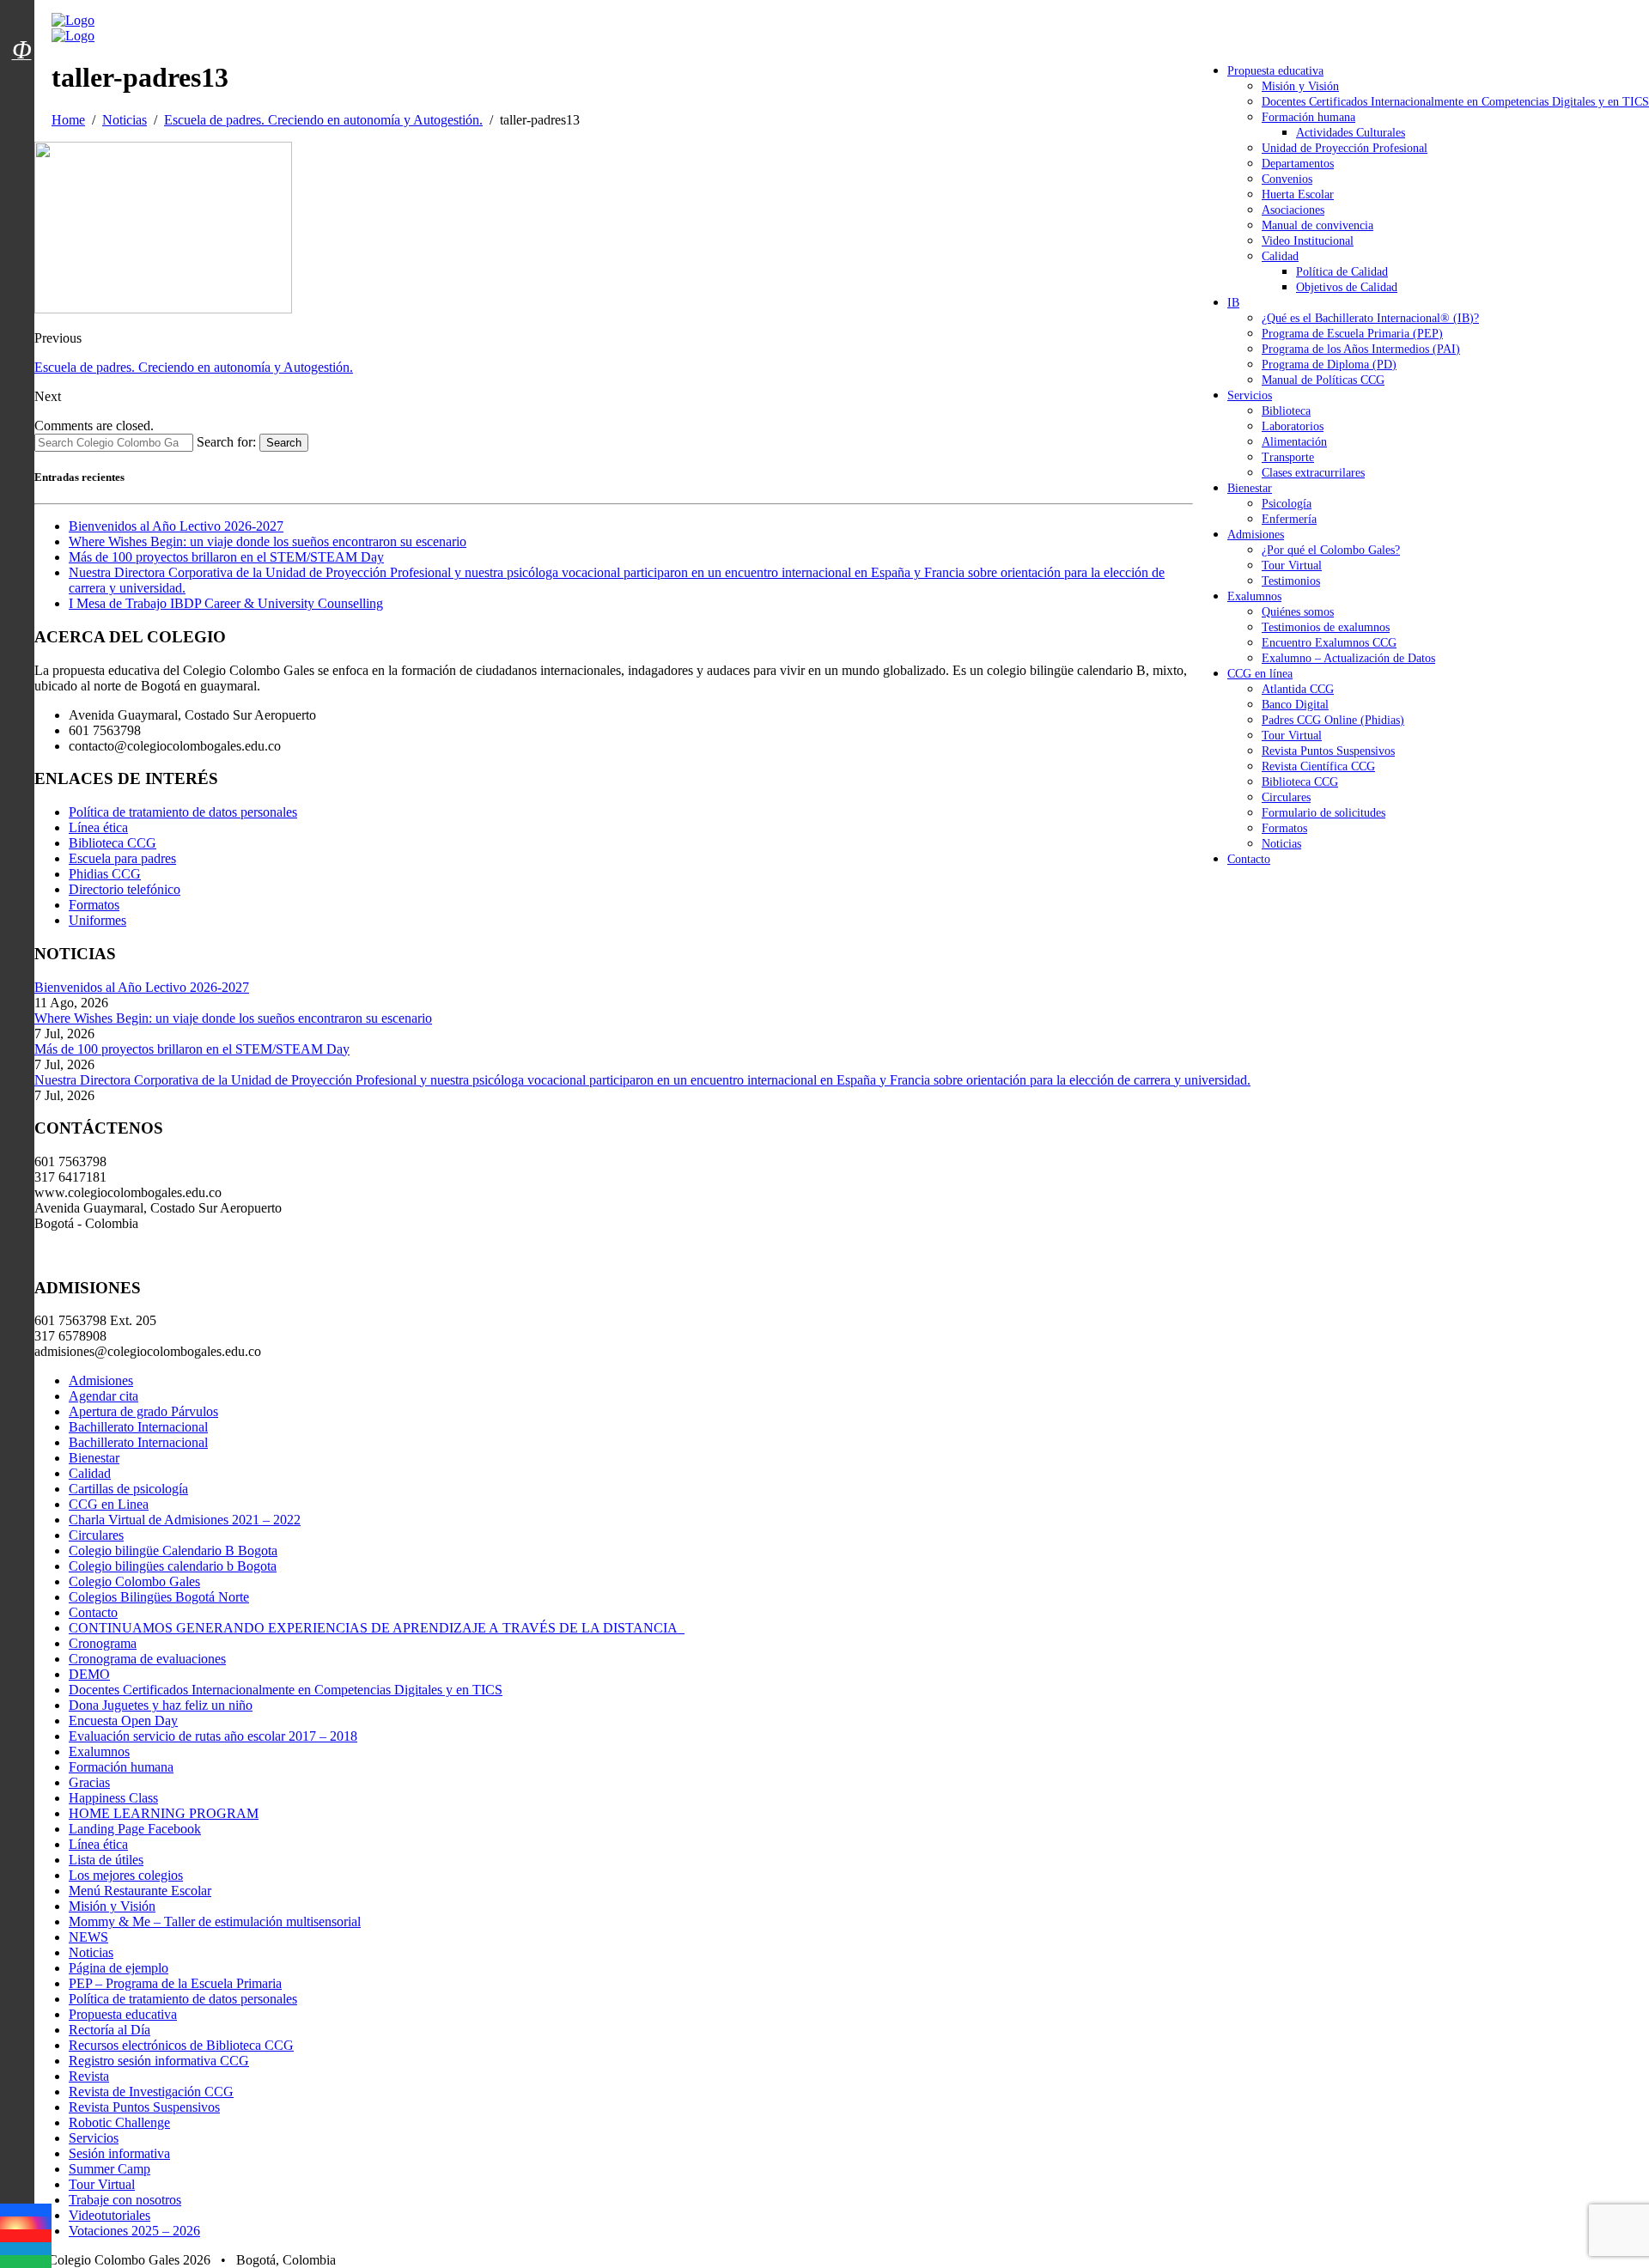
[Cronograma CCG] (21, 11)
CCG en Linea (109, 1504)
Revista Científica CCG (1318, 766)
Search (284, 443)
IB (1233, 303)
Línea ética (98, 827)
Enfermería (1289, 519)
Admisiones (1256, 535)
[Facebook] (26, 2210)
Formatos (1284, 828)
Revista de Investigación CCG (151, 2092)
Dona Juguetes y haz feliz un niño (161, 1705)
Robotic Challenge (119, 2122)
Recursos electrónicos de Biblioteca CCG (181, 2045)
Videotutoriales (110, 2215)
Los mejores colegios (126, 1875)
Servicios (1250, 395)
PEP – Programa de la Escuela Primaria (175, 1983)
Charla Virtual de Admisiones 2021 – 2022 (185, 1520)
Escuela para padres (122, 858)
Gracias (89, 1782)
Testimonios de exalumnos (1326, 627)
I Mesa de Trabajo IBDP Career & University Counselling (226, 603)
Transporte (1288, 457)
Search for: (226, 442)
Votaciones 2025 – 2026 (134, 2231)
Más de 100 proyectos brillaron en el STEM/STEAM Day (226, 557)
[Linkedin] (26, 2249)
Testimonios (1291, 581)
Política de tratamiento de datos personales (183, 812)
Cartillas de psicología (128, 1489)
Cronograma (103, 1643)
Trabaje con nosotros (125, 2200)
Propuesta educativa (1275, 71)
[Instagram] (26, 2223)
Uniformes (97, 920)
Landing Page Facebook (135, 1829)
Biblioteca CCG (1300, 782)
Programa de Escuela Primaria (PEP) (1352, 334)
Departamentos (1298, 164)
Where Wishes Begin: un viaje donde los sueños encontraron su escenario (268, 541)
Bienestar (1250, 488)
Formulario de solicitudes (1323, 813)
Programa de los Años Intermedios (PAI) (1361, 349)
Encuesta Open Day (123, 1721)
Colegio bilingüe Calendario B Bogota (173, 1551)
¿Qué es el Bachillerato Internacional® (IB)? (1370, 318)
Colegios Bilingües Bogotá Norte (159, 1597)
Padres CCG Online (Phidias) (1333, 720)
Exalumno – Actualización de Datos (1348, 658)
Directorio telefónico (125, 889)
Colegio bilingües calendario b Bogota (173, 1566)
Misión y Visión (1300, 86)
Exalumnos (1254, 596)
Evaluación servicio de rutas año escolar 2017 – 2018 (213, 1736)
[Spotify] (26, 2262)
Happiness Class (113, 1798)
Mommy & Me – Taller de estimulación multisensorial (215, 1921)
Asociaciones (1293, 210)
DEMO (89, 1674)
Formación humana (1308, 117)
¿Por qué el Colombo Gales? (1331, 550)
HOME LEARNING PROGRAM (164, 1813)
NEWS (88, 1937)
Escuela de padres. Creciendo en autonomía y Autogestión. (194, 367)
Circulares (1286, 797)
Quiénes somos (1298, 612)
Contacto (1249, 859)
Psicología (1287, 504)
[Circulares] (21, 20)
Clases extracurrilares (1313, 473)
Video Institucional (1308, 241)
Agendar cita (103, 1396)
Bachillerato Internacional (138, 1427)
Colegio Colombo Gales (134, 1581)
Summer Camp (110, 2169)
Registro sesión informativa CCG (159, 2061)
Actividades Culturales (1351, 133)
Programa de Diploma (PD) (1329, 365)
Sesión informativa (119, 2153)
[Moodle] (21, 28)
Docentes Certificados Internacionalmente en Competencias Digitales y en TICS (1455, 102)
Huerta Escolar (1298, 195)
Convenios (1287, 179)
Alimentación (1294, 442)
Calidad (1280, 256)
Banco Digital (1295, 705)
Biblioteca (1286, 411)
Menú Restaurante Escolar (140, 1891)
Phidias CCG (105, 874)
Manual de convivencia (1317, 225)
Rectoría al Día (110, 2030)
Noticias (1281, 844)
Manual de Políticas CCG (1323, 380)
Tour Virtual (1292, 565)
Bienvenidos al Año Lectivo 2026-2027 (176, 526)
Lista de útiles (106, 1860)
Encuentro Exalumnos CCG (1329, 643)
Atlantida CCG (1298, 689)
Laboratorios (1293, 426)
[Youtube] (26, 2236)
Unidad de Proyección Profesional (1345, 148)
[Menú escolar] (21, 71)
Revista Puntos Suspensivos (1328, 751)
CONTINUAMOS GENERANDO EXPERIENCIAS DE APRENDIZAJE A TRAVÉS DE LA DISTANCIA (377, 1628)
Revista (89, 2076)
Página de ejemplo (119, 1968)
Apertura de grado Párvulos (143, 1411)
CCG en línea (1260, 674)
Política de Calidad (1342, 272)
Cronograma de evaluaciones (147, 1659)
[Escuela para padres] (21, 80)
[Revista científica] (21, 88)
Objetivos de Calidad (1347, 287)
